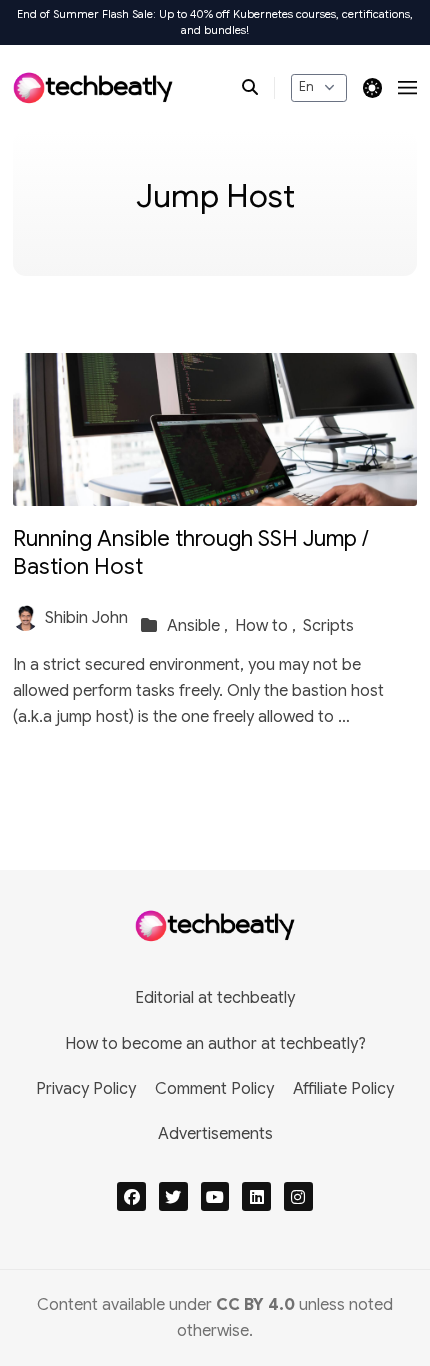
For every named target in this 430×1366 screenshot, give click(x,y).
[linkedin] (256, 1196)
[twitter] (173, 1196)
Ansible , (199, 626)
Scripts (328, 626)
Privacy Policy (86, 1089)
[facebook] (131, 1196)
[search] (258, 88)
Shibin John (86, 618)
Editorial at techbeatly (215, 998)
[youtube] (215, 1196)
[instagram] (298, 1196)
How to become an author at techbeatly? (215, 1044)
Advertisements (215, 1134)
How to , (267, 626)
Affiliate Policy (343, 1089)
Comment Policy (214, 1089)
